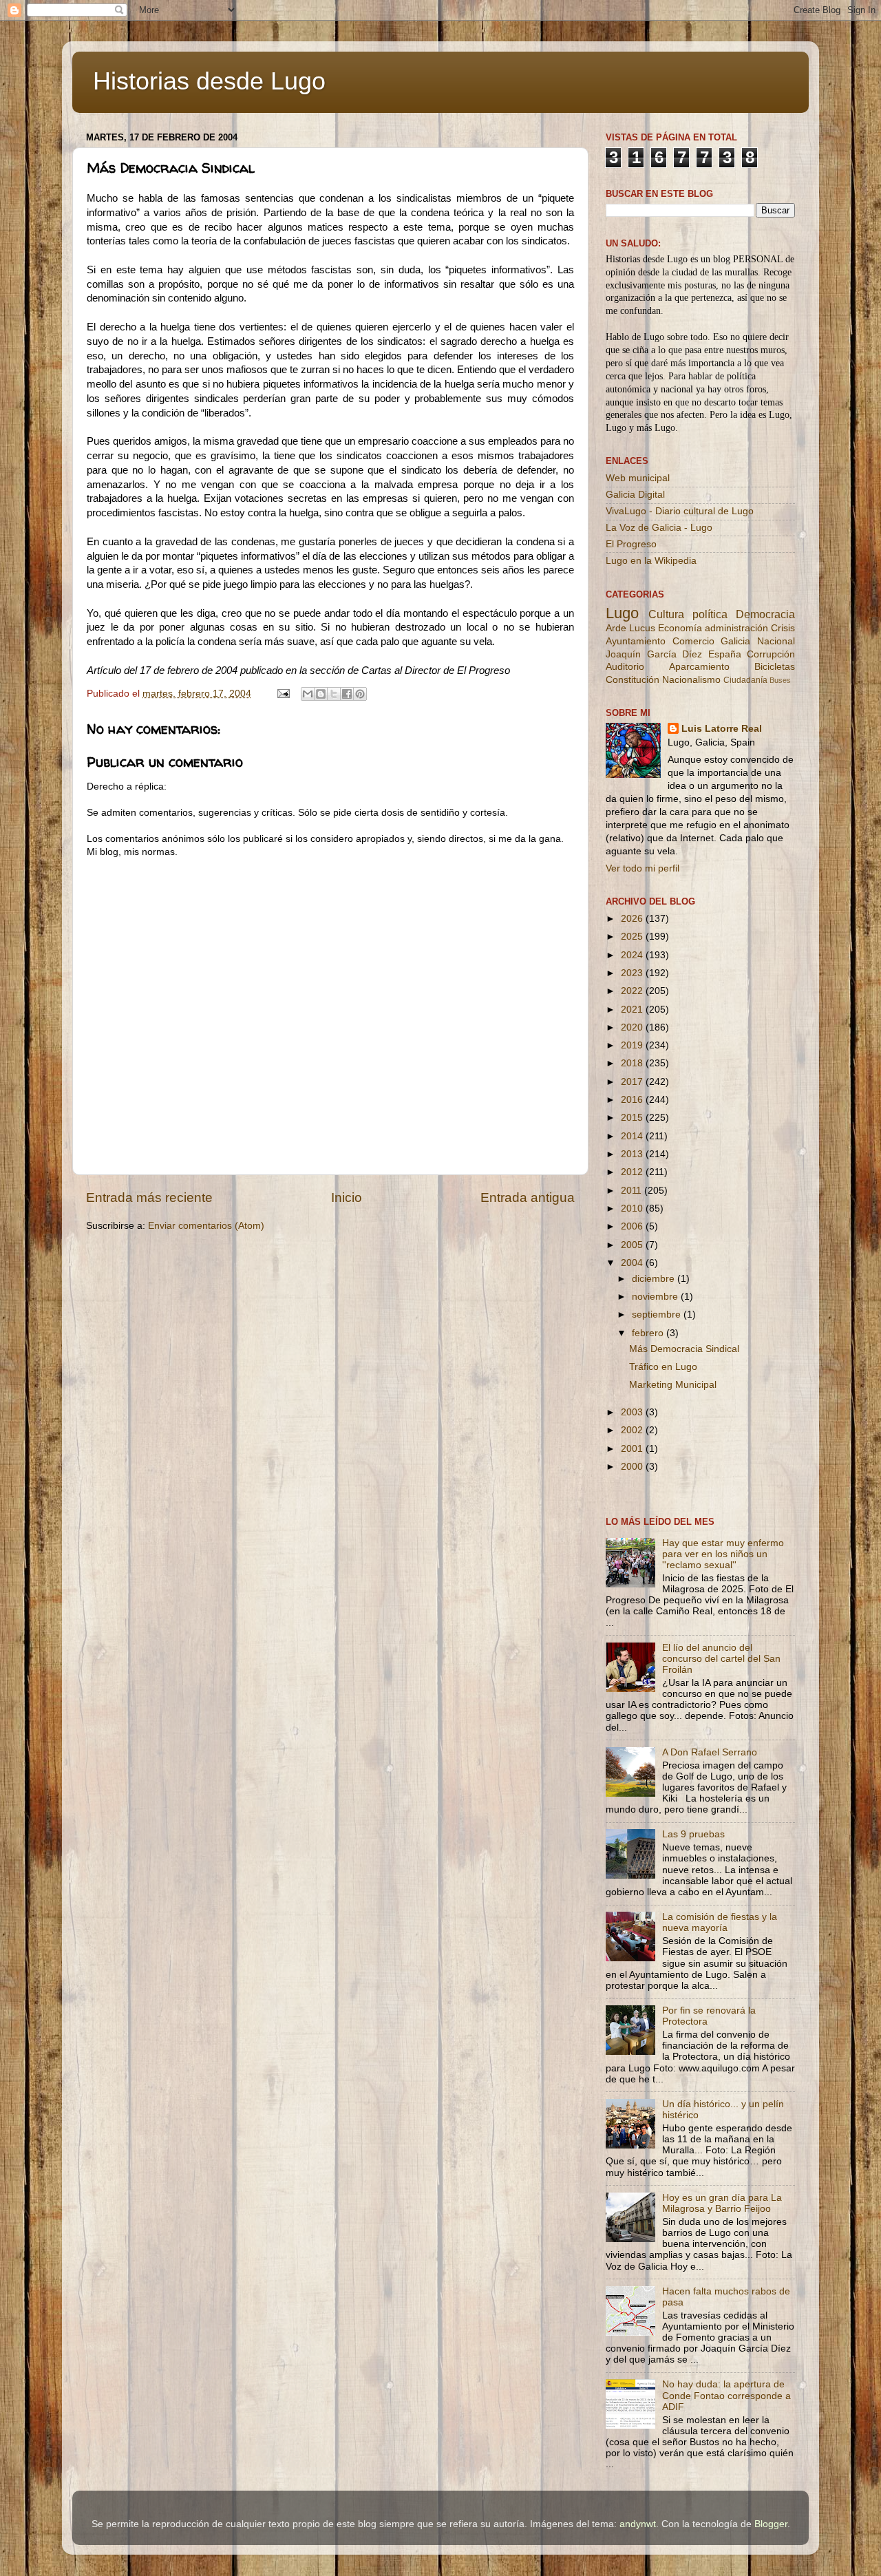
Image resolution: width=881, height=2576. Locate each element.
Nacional (776, 641)
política (710, 614)
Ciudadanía (745, 680)
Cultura (666, 614)
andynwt (638, 2524)
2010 (633, 1208)
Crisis (783, 628)
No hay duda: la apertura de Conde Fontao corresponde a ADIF (726, 2395)
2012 (633, 1172)
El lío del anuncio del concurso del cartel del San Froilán (721, 1659)
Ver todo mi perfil (643, 868)
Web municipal (638, 478)
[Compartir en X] (334, 694)
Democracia (765, 614)
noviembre (656, 1297)
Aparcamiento (699, 667)
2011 (633, 1191)
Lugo (622, 613)
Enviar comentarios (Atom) (206, 1226)
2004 (633, 1263)
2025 (633, 937)
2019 (633, 1045)
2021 (633, 1010)
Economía (680, 628)
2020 (633, 1027)
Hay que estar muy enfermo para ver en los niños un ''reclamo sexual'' (723, 1554)
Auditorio (625, 667)
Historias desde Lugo (209, 81)
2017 (633, 1082)
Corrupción (771, 654)
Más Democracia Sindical (684, 1349)
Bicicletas (775, 667)
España (725, 654)
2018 (633, 1063)
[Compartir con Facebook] (347, 694)
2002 (633, 1430)
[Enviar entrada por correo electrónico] (283, 694)
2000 (633, 1467)
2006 (633, 1226)
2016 (633, 1100)
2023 (633, 973)
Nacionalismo (691, 680)
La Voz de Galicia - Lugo (659, 528)
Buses (780, 680)
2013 (633, 1154)
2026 (633, 919)
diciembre (655, 1279)
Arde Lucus (630, 628)
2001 (633, 1449)
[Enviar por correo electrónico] (308, 694)
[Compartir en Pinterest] (360, 694)
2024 (633, 955)
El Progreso (631, 544)
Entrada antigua (528, 1197)
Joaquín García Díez (654, 654)
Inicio (347, 1197)
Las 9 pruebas (693, 1834)
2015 (633, 1118)
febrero (649, 1333)
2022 (633, 991)
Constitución (633, 680)
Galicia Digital (635, 495)
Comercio (693, 641)
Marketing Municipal (673, 1385)
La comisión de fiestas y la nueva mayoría (720, 1922)
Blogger (771, 2524)
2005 (633, 1245)
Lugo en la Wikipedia (651, 561)
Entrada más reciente (149, 1197)
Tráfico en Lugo (663, 1367)
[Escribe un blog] (321, 694)
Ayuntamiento (636, 641)
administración (736, 628)
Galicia (735, 641)
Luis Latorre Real (722, 729)
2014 (633, 1136)
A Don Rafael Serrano (710, 1752)
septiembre (658, 1315)
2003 (633, 1412)
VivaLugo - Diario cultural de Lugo (680, 511)
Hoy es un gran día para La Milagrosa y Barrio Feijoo (722, 2203)
